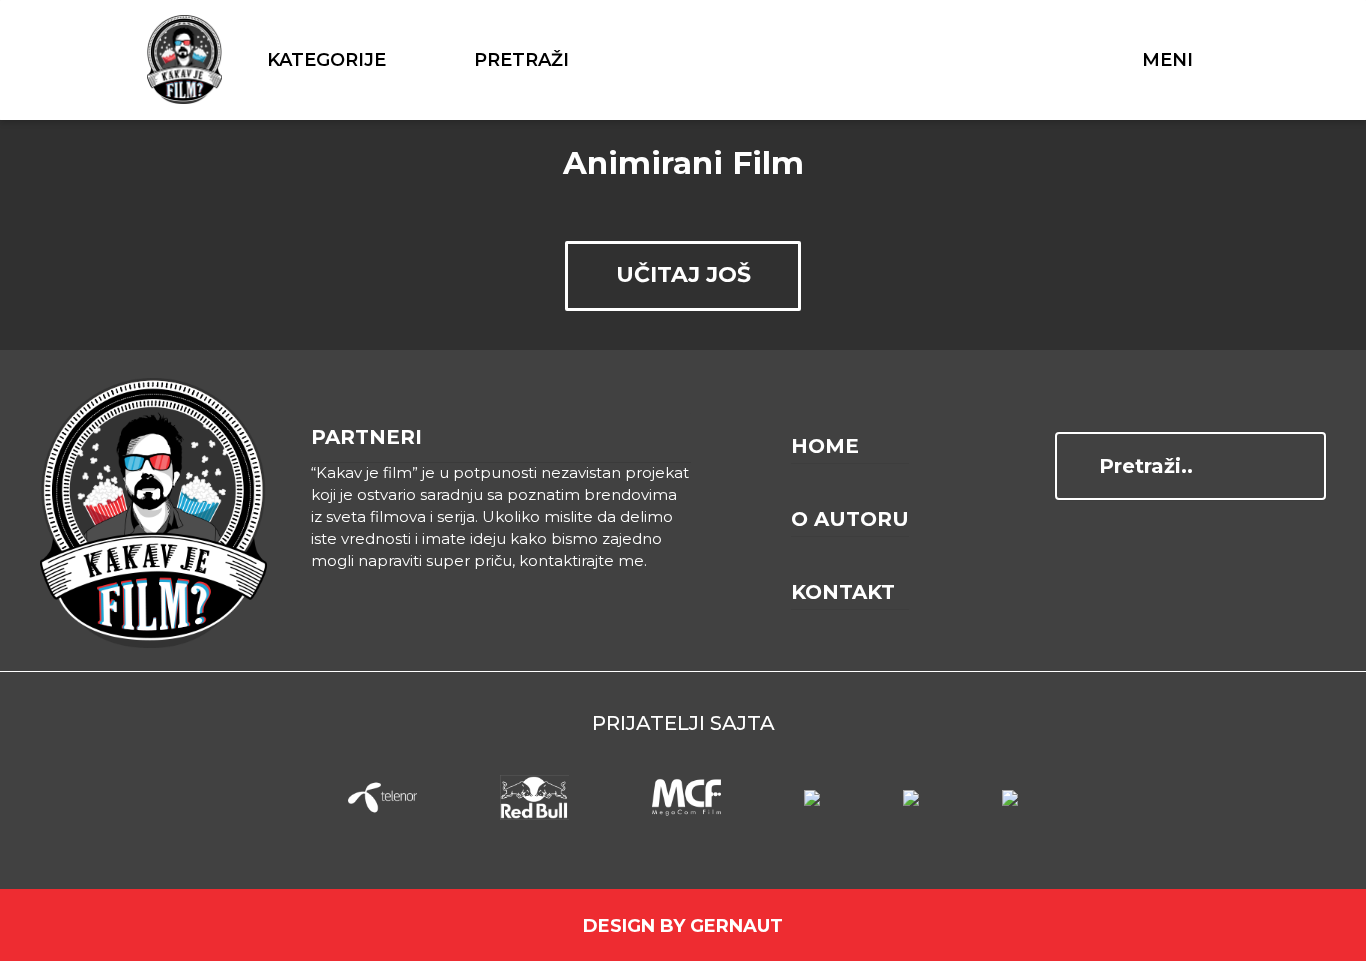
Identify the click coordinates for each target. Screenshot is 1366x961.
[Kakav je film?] (184, 60)
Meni (1167, 60)
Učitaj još (683, 274)
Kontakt (843, 592)
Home (825, 446)
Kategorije (326, 60)
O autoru (850, 519)
